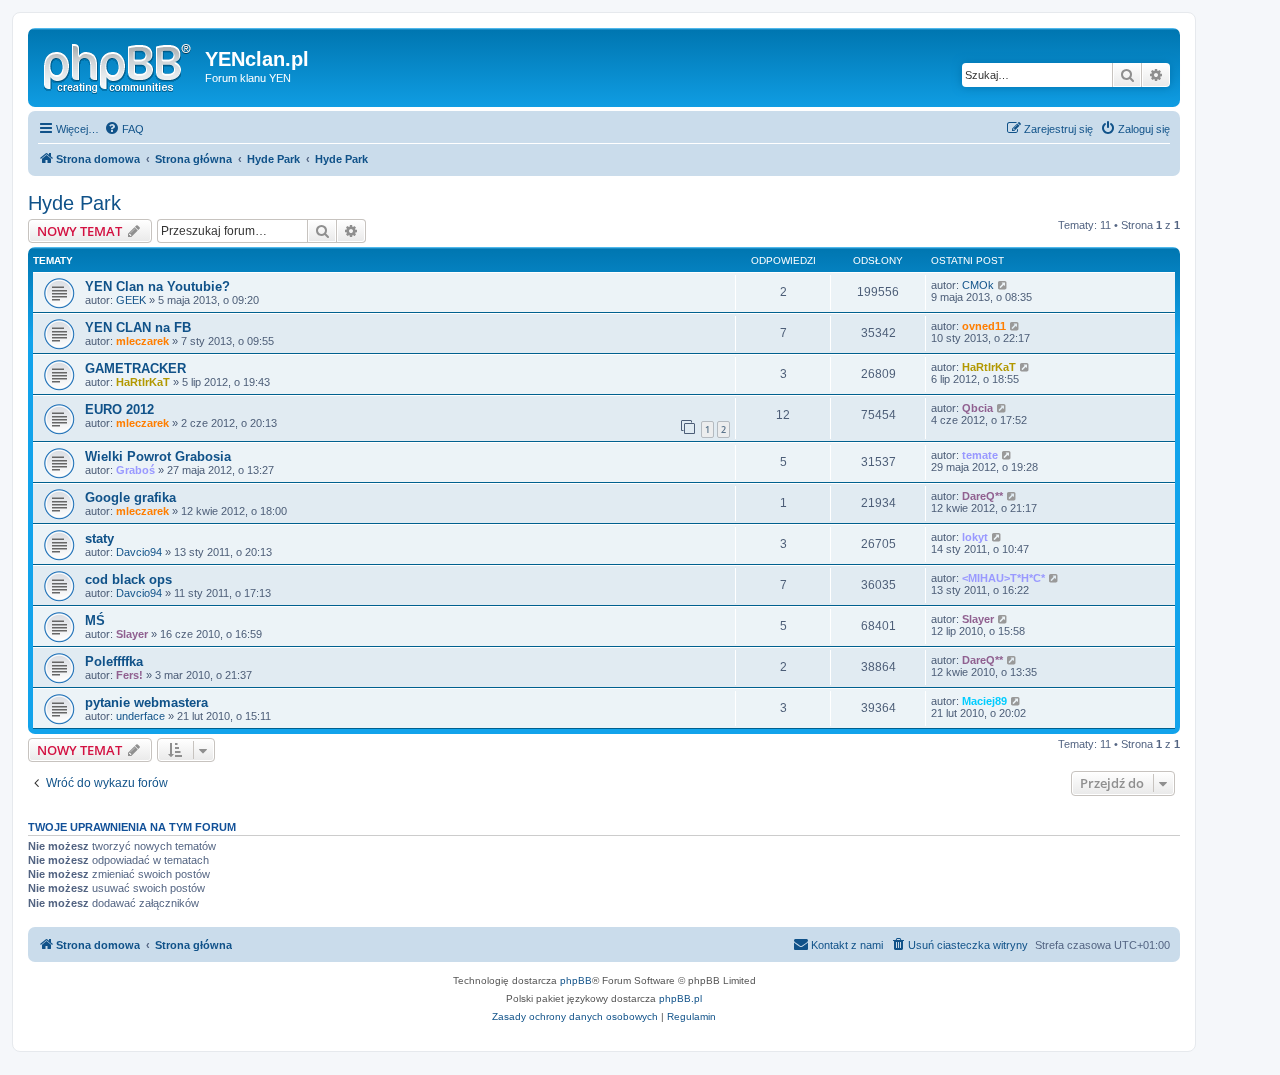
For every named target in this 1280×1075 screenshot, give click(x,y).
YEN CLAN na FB (138, 327)
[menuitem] (124, 129)
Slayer (132, 634)
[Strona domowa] (119, 65)
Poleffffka (114, 661)
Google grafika (130, 497)
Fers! (129, 675)
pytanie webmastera (146, 702)
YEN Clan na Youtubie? (157, 286)
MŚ (95, 620)
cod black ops (128, 579)
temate (980, 455)
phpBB (576, 980)
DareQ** (982, 496)
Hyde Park (74, 203)
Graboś (135, 470)
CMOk (978, 285)
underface (140, 716)
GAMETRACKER (135, 368)
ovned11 (984, 326)
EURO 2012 (119, 409)
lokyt (975, 537)
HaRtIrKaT (143, 382)
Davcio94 (139, 552)
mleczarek (142, 341)
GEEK (131, 300)
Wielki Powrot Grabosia (158, 456)
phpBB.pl (680, 998)
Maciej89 (984, 701)
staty (99, 538)
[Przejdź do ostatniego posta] (1003, 285)
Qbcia (977, 408)
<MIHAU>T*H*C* (1003, 578)
